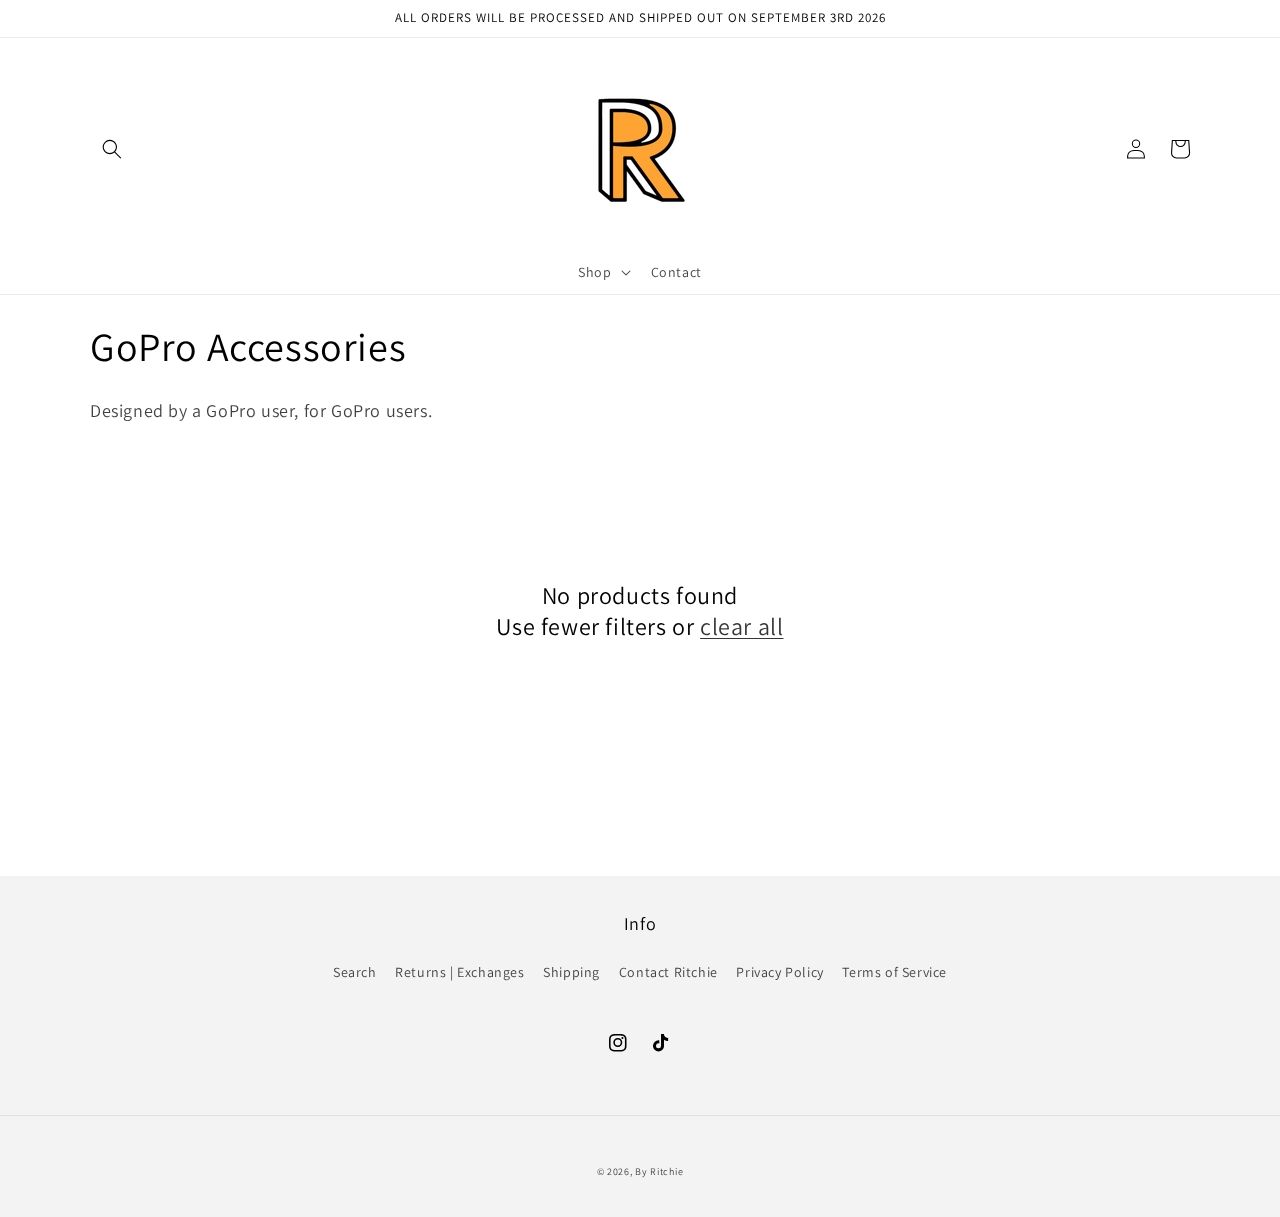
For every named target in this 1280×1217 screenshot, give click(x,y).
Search (355, 972)
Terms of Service (894, 972)
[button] (112, 149)
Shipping (571, 972)
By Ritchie (659, 1171)
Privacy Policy (779, 972)
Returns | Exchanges (459, 972)
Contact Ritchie (668, 972)
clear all (741, 626)
